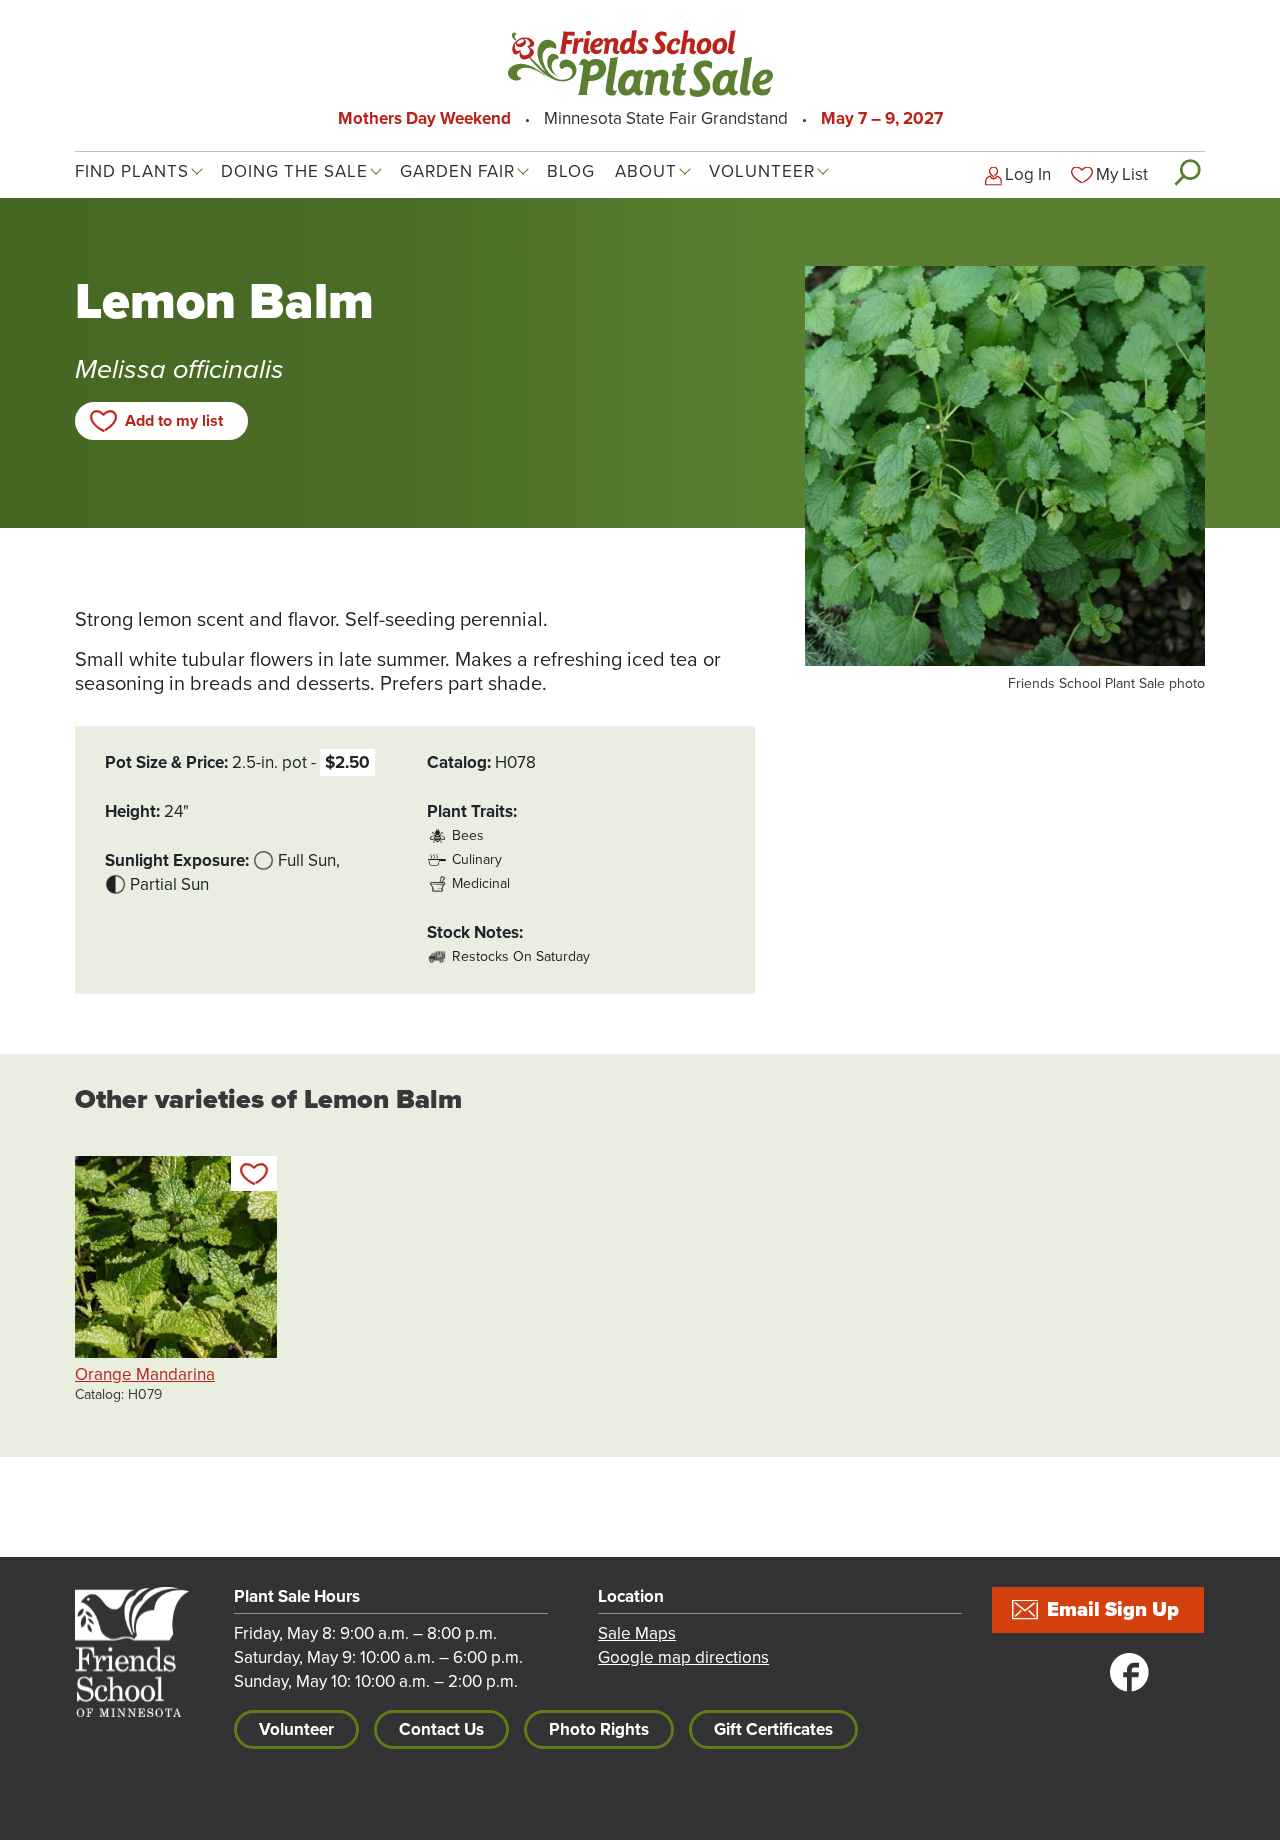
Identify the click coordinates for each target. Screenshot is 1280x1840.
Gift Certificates (773, 1729)
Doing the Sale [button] (294, 171)
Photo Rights (599, 1729)
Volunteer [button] (762, 171)
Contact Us (441, 1729)
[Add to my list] (254, 1173)
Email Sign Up (1113, 1610)
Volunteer (296, 1729)
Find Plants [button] (132, 171)
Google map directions (683, 1657)
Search (1186, 172)
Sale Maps (637, 1633)
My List (1122, 174)
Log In (1028, 174)
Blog (571, 171)
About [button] (646, 171)
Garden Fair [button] (457, 171)
